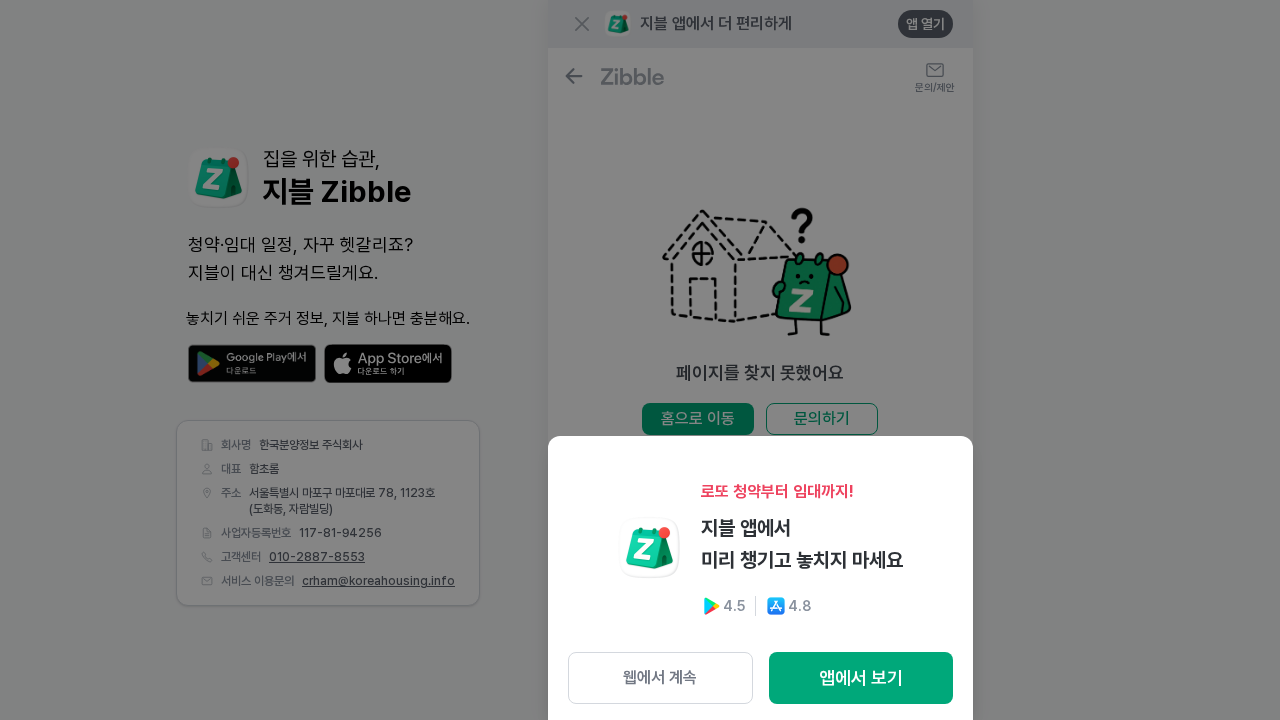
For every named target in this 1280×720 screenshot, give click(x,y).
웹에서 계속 (660, 677)
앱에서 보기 (861, 677)
